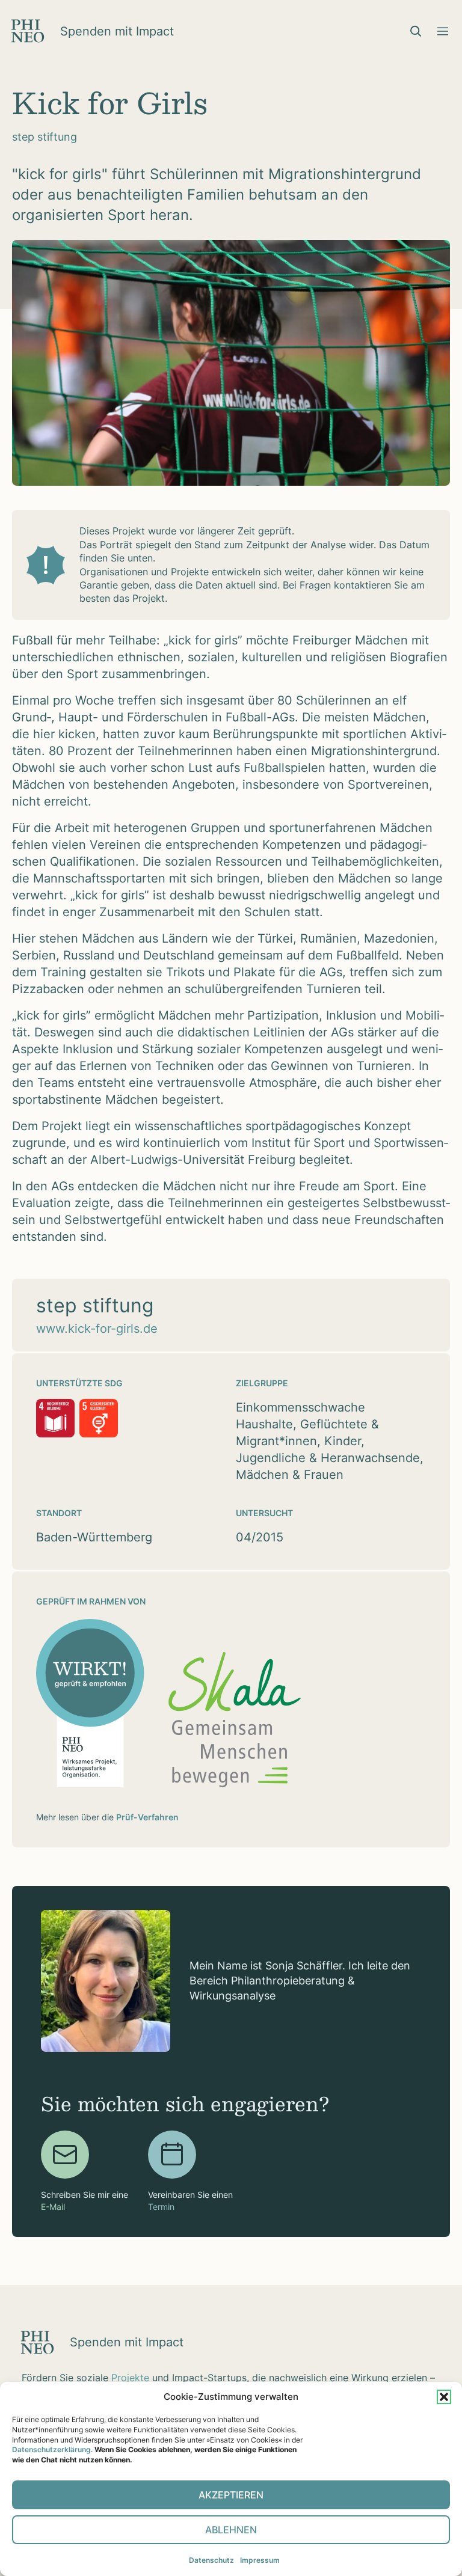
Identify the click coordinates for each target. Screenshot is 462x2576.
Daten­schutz (211, 2560)
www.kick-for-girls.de (97, 1329)
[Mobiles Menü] (443, 31)
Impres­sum (260, 2560)
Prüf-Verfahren (147, 1817)
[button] (444, 2397)
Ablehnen (231, 2530)
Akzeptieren (231, 2495)
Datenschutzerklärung (51, 2449)
